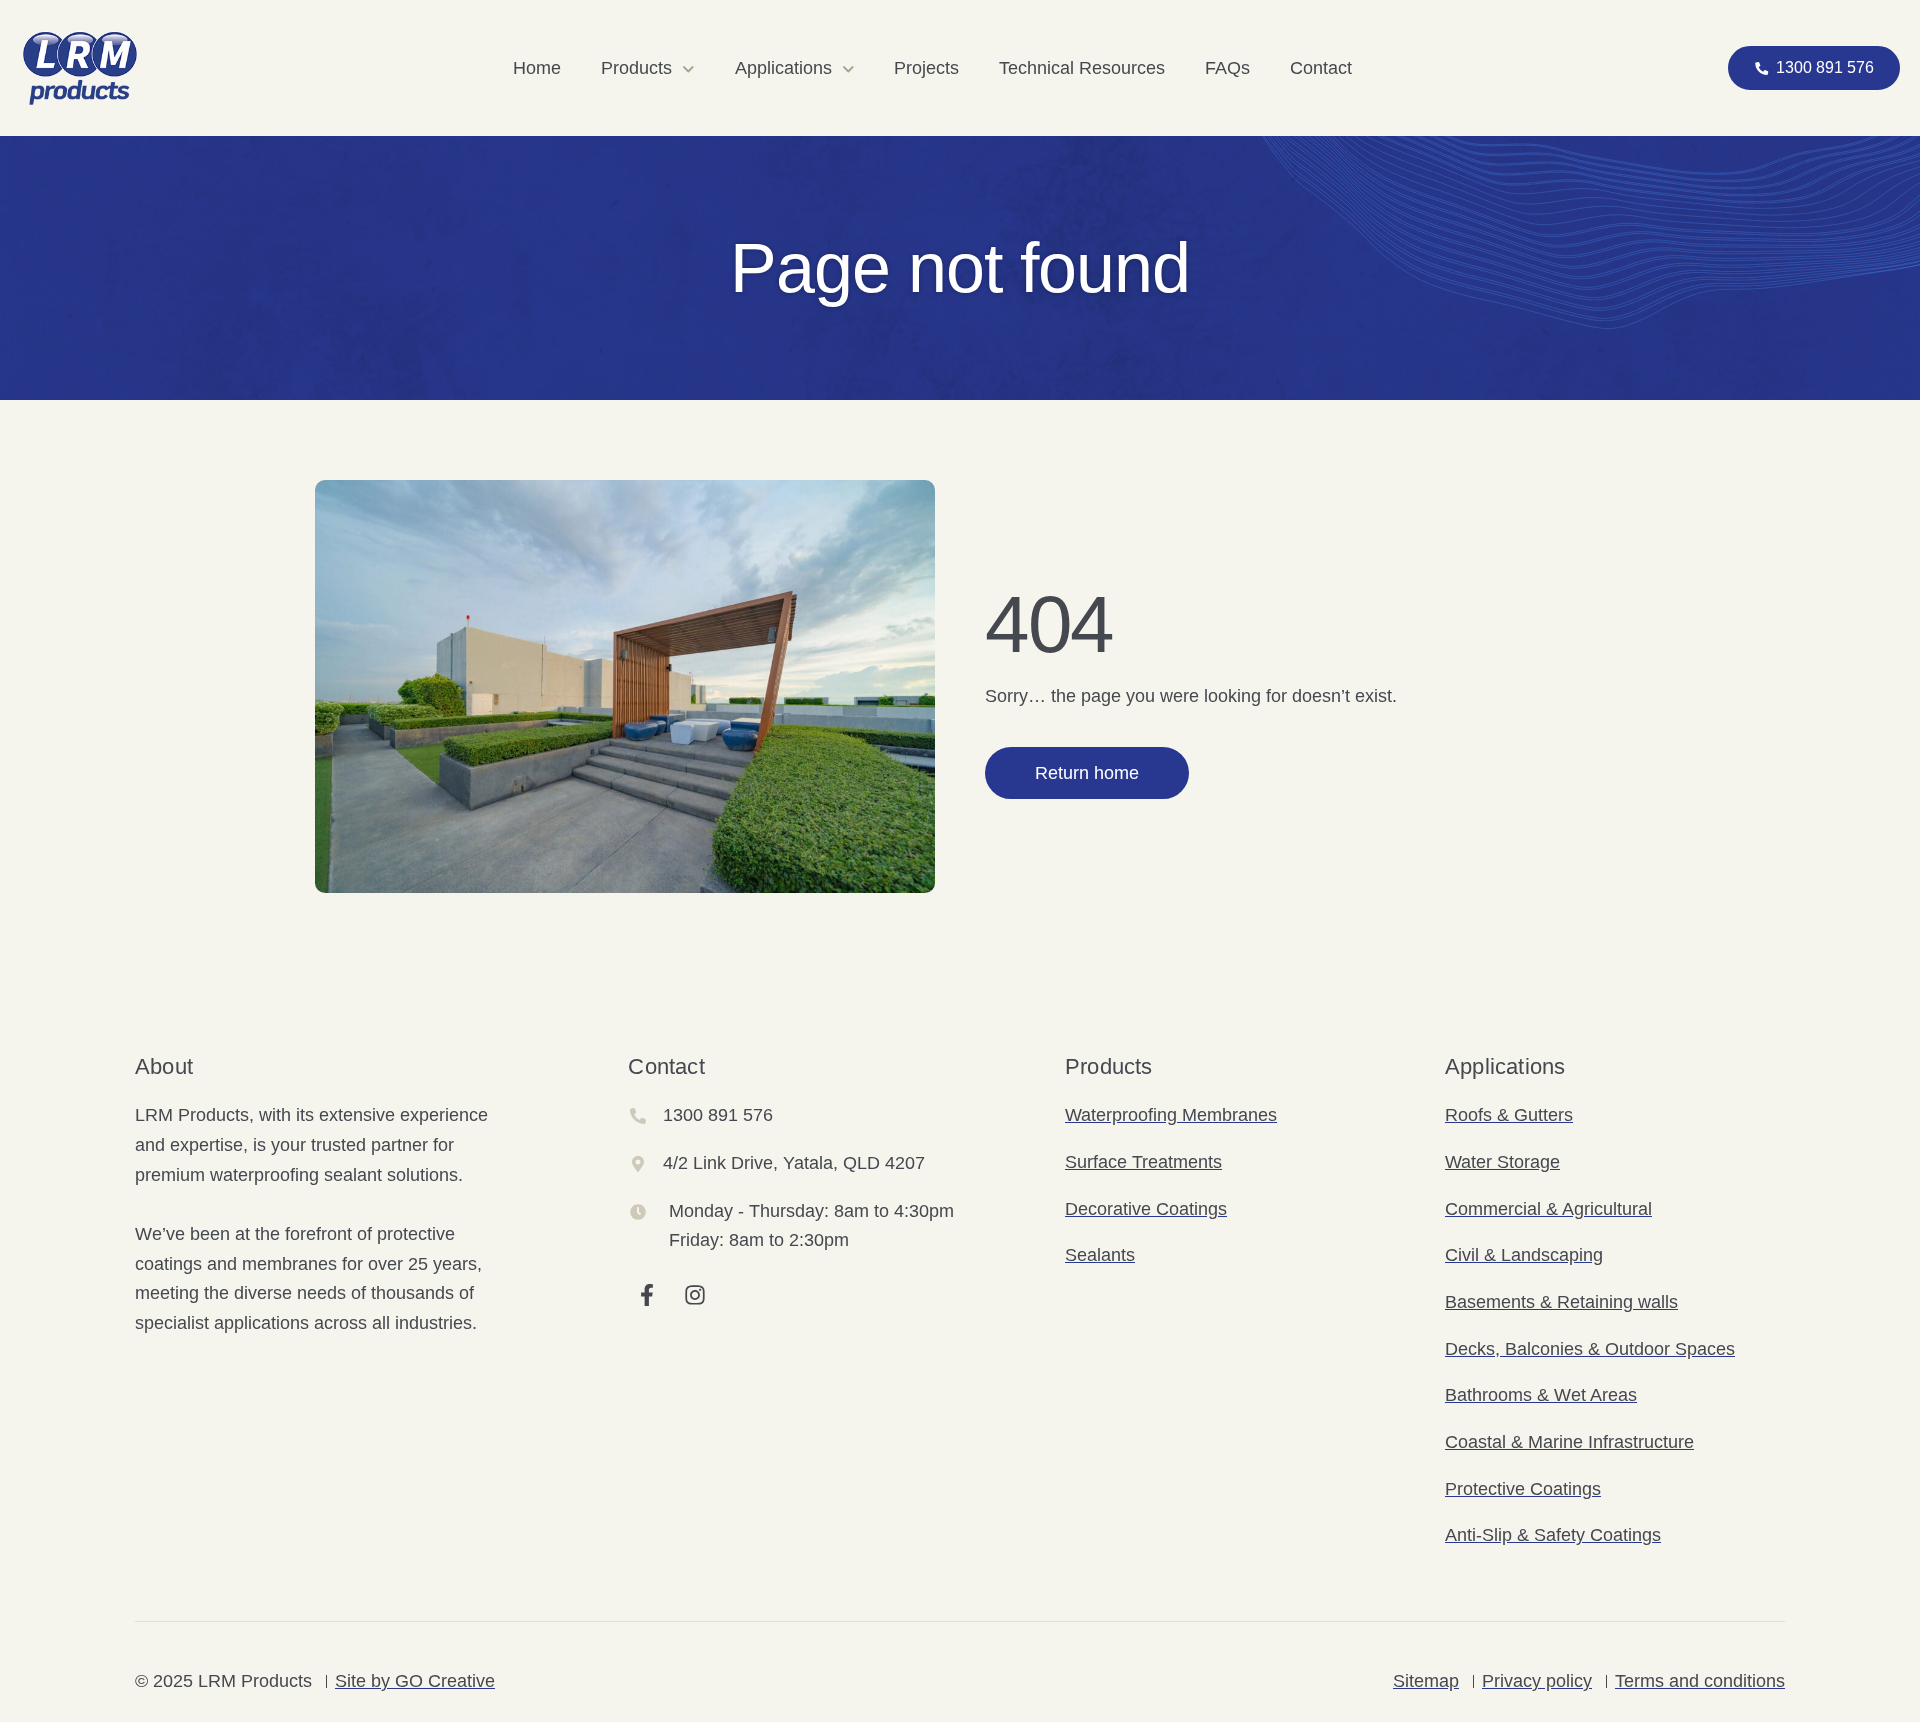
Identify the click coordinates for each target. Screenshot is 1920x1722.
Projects (926, 68)
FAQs (1227, 68)
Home (537, 68)
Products (636, 68)
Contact (1321, 68)
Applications (783, 68)
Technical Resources (1082, 68)
